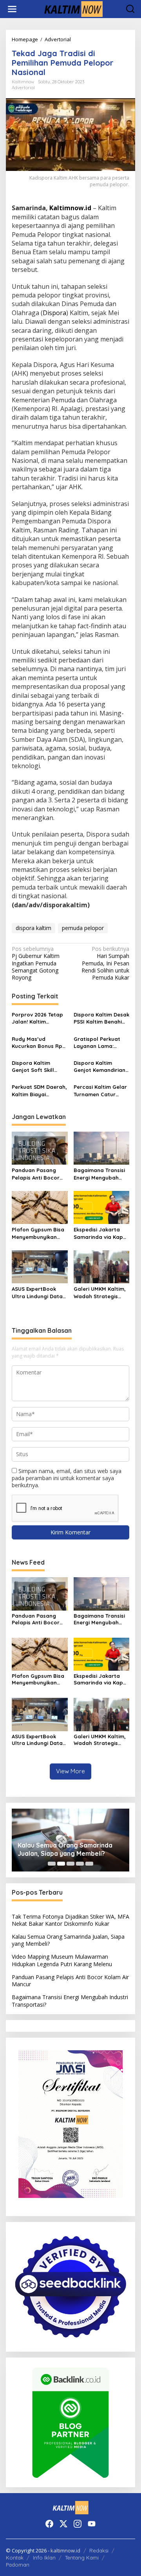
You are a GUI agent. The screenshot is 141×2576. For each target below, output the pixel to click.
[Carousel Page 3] (70, 1864)
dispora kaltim (33, 928)
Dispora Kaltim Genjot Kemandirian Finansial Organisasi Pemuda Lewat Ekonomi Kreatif (100, 1067)
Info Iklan (44, 2558)
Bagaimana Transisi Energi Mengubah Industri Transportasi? (99, 1174)
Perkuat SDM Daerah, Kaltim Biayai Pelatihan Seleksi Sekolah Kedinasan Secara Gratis (39, 1091)
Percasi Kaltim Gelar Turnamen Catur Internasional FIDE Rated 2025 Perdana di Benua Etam (100, 1091)
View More (70, 1771)
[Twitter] (63, 2524)
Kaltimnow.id (70, 208)
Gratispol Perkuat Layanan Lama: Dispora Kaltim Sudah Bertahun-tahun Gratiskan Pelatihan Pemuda (97, 1043)
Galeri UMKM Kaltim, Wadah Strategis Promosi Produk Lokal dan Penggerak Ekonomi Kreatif (101, 1293)
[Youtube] (92, 2524)
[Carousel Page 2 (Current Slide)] (61, 1864)
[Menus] (12, 9)
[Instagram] (78, 2524)
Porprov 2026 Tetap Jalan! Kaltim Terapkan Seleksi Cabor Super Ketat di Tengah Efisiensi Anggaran (40, 1018)
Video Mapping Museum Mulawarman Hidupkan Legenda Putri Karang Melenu (62, 1960)
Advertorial (23, 88)
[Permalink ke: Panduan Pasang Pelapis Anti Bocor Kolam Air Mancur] (40, 1148)
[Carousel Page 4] (80, 1864)
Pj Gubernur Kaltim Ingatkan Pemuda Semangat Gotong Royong (36, 963)
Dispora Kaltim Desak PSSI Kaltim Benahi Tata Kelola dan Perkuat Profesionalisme (101, 1018)
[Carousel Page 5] (89, 1864)
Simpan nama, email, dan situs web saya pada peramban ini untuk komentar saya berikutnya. (67, 1478)
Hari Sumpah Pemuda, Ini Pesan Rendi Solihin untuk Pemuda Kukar (105, 963)
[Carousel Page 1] (52, 1864)
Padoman (18, 2565)
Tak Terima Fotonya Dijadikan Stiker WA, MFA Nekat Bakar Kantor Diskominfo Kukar (70, 1920)
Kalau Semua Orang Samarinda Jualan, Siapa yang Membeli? (65, 1849)
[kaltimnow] (72, 8)
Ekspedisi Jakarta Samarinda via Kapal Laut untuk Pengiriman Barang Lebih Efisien (101, 1233)
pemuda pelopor (83, 928)
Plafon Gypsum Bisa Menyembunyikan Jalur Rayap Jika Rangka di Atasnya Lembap (38, 1233)
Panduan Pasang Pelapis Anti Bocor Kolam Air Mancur (36, 1174)
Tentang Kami (82, 2558)
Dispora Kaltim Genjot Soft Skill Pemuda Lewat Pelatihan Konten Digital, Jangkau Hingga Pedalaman (37, 1067)
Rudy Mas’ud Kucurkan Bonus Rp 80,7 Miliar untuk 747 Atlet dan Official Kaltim (38, 1043)
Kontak (15, 2558)
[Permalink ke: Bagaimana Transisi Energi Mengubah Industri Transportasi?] (102, 1148)
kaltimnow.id (65, 2550)
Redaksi (99, 2550)
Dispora (54, 313)
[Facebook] (49, 2524)
